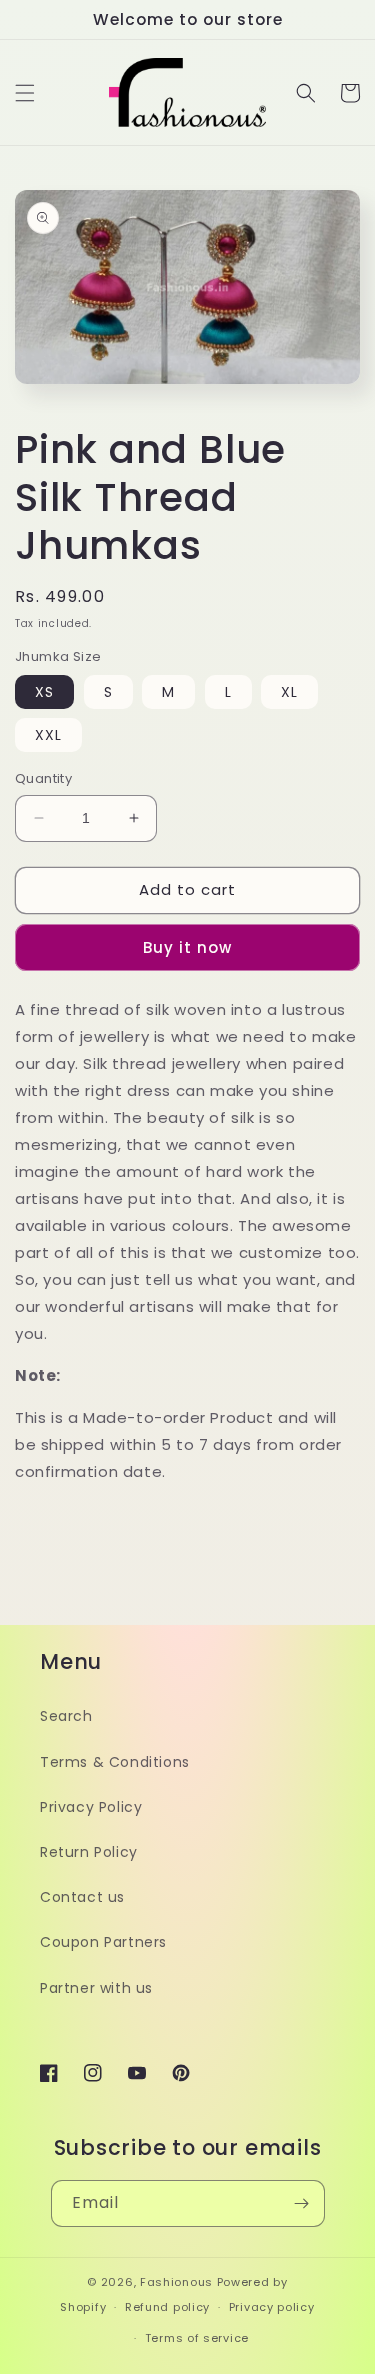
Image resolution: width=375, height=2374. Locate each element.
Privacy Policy (91, 1807)
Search (66, 1716)
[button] (25, 93)
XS (44, 692)
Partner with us (96, 1988)
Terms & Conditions (115, 1762)
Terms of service (197, 2338)
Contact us (82, 1897)
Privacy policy (272, 2307)
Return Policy (89, 1852)
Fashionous (176, 2282)
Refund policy (167, 2307)
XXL (48, 735)
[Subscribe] (302, 2203)
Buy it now (187, 947)
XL (289, 692)
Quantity (43, 778)
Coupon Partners (103, 1942)
